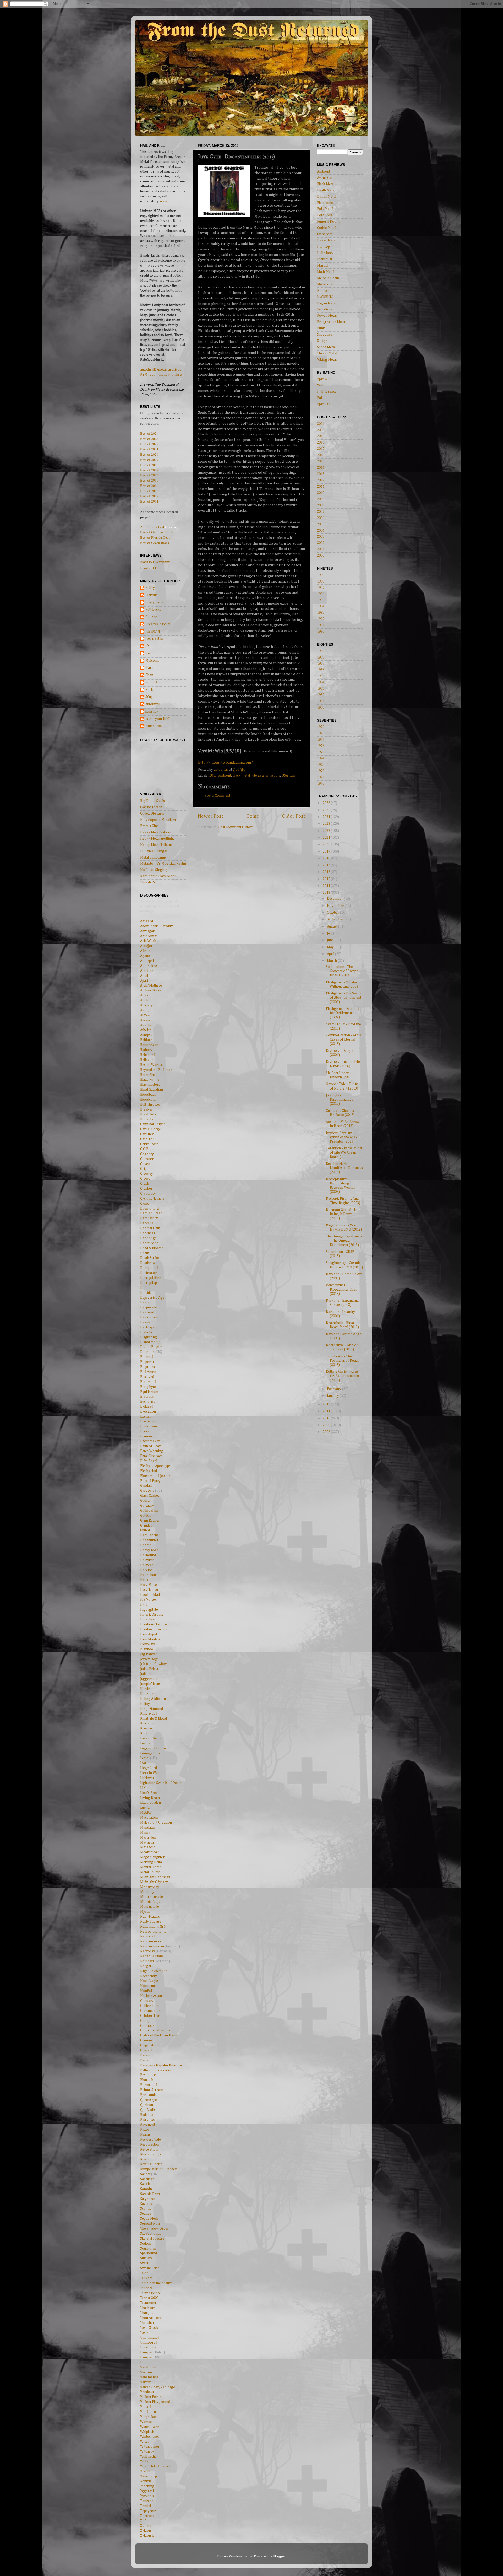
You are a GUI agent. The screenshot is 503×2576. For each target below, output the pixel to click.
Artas (144, 995)
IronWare (148, 1644)
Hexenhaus (149, 1575)
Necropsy (148, 1951)
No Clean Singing (154, 870)
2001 (321, 549)
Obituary (147, 2001)
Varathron (148, 2367)
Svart (144, 2263)
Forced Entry (150, 1481)
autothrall (153, 704)
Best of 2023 (149, 439)
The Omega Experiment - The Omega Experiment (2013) (344, 1241)
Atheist (145, 1030)
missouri (273, 775)
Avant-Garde (327, 178)
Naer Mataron (151, 1917)
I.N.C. (144, 1605)
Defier (145, 1288)
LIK (143, 1788)
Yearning (147, 2486)
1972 (321, 771)
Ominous (147, 2026)
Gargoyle (147, 1491)
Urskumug (148, 2347)
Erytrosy (147, 1397)
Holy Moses (149, 1585)
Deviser (146, 1322)
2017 (321, 449)
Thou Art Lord (151, 2318)
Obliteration (149, 2006)
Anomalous (149, 966)
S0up (149, 697)
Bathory (146, 1050)
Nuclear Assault (152, 1996)
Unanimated (150, 2338)
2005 (321, 524)
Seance (146, 2214)
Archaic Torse (151, 990)
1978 (321, 733)
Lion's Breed (150, 1793)
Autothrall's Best (152, 527)
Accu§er (146, 946)
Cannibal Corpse (153, 1124)
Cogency (147, 1154)
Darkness (147, 1233)
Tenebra (146, 2288)
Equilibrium (149, 1392)
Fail (320, 398)
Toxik (144, 2333)
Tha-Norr (148, 2308)
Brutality (147, 1119)
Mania (145, 1833)
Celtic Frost (149, 1144)
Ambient (324, 171)
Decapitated (149, 1268)
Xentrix (146, 2481)
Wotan (145, 2461)
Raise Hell (148, 2120)
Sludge (322, 341)
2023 (327, 824)
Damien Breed (151, 1213)
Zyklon (146, 2531)
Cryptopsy (148, 1194)
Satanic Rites (150, 2194)
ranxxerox (154, 726)
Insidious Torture (154, 1624)
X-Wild (145, 2471)
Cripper (146, 1169)
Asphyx (146, 1010)
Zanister (147, 2501)
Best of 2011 (149, 501)
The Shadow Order (154, 2229)
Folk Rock (325, 215)
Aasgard (147, 921)
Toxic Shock (149, 2328)
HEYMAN (153, 632)
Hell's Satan (154, 639)
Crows (145, 1179)
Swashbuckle (150, 2268)
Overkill (146, 2050)
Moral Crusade (152, 1897)
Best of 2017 (149, 470)
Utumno (146, 2362)
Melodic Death (328, 278)
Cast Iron (147, 1139)
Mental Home (151, 1867)
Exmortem (149, 1426)
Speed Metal (326, 347)
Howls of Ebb (150, 568)
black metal (241, 775)
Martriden (148, 1837)
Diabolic (146, 1332)
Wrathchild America (155, 2466)
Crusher (146, 1189)
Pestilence (148, 2075)
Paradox (147, 2055)
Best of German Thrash (157, 532)
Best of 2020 (149, 454)
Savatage (147, 2204)
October (333, 913)
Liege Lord (149, 1768)
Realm (145, 2135)
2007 (321, 512)
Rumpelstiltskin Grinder (158, 2169)
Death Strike (150, 1258)
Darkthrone (149, 1243)
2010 (321, 493)
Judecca (146, 1674)
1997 (321, 588)
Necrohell (148, 1936)
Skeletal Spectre (152, 2239)
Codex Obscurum (153, 813)
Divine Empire (151, 1347)
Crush (145, 1184)
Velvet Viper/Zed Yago (158, 2387)
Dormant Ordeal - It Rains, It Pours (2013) (341, 1214)
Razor (145, 2130)
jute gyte (258, 775)
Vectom (146, 2372)
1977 (321, 740)
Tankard (146, 2278)
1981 (321, 701)
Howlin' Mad (150, 1595)
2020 (321, 430)
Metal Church (150, 1872)
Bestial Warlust (152, 1065)
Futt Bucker (154, 610)
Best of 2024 (149, 433)
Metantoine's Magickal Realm (163, 864)
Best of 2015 (149, 480)
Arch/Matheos (151, 985)
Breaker (146, 1109)
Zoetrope (147, 2516)
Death (145, 1253)
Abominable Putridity (157, 926)
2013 (213, 775)
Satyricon (148, 2199)
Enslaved (147, 1377)
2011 (321, 487)
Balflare (146, 1040)
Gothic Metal (327, 228)
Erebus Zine (149, 826)
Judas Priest (149, 1669)
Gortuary (147, 1506)
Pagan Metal (327, 303)
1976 (321, 746)
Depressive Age (152, 1298)
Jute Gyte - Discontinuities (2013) (340, 1100)
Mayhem (147, 1842)
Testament (148, 2303)
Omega (146, 2021)
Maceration (149, 1818)
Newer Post (211, 816)
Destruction (149, 1317)
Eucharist (147, 1402)
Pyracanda (148, 2095)
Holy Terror (149, 1590)
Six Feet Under (152, 2234)
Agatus (145, 956)
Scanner (147, 2209)
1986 (321, 670)
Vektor (145, 2382)
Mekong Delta (151, 1862)
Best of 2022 (149, 444)
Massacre (148, 1847)
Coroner (147, 1159)
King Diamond (152, 1709)
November (336, 906)
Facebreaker (150, 1441)
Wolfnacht (148, 2456)
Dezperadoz (150, 1307)
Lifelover (147, 1778)
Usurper (146, 2352)
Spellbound (149, 2253)
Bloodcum (148, 1100)
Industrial (324, 259)
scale (163, 201)
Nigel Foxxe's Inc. (154, 1971)
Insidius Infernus (154, 1629)
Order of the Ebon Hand (159, 2035)
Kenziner (147, 1694)
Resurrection (150, 2144)
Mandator (148, 1828)
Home (253, 816)
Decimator (148, 1273)
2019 (321, 436)
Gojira (145, 1501)
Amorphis (148, 961)
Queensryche (150, 2100)
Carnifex (147, 1134)
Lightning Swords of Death (161, 1783)
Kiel (148, 653)
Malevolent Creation (156, 1823)
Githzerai (152, 617)
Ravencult (148, 2125)
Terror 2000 (149, 2298)
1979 (321, 727)
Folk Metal (325, 209)
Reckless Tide (151, 2140)
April (331, 954)
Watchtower (149, 2427)
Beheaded (148, 1055)
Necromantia (151, 1941)
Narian (151, 668)
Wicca (145, 2442)
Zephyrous (148, 2511)
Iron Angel (149, 1634)
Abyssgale (148, 931)
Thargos (147, 2313)
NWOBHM (325, 297)
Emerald (147, 1357)
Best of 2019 (149, 460)
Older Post (294, 816)
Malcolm (152, 661)
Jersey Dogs (149, 1659)
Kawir (145, 1689)
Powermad (149, 2085)
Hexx (144, 1580)
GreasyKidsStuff (158, 624)
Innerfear (148, 1619)
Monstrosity (150, 1887)
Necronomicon (152, 1946)
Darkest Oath (150, 1228)
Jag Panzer (149, 1654)
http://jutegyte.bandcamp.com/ (225, 762)
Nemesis (147, 1961)
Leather (146, 1743)
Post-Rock (325, 309)
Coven (145, 1164)
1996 (321, 594)
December (335, 899)
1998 (321, 581)
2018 (321, 443)
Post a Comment (217, 796)
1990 (321, 632)
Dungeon (147, 1352)
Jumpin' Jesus (150, 1684)
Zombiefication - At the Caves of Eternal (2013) (344, 1039)
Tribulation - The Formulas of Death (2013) (342, 1361)
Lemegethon (150, 1753)
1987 (321, 664)
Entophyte (148, 1387)
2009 (321, 499)
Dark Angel (149, 1238)
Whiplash (147, 2432)
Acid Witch (148, 941)
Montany (147, 1892)
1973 (321, 765)
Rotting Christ (151, 2164)
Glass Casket (150, 1496)
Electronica (326, 203)
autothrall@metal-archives (161, 370)
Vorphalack (149, 2417)
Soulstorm (148, 2249)
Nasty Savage (151, 1922)
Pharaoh (147, 2080)
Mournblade (150, 1907)
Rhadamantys (151, 2154)
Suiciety (146, 2258)
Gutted (145, 1530)
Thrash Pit (148, 882)
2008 (321, 505)
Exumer (146, 1436)
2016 (321, 455)
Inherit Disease (152, 1615)
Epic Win (324, 379)
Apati (144, 981)
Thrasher (147, 2323)
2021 (321, 424)
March (332, 961)
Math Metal (326, 272)
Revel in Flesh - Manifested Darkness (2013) (344, 1168)
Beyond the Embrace (156, 1070)
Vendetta (147, 2392)
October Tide (150, 2016)
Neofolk (323, 291)
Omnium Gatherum (155, 2030)
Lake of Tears (151, 1738)
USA (285, 775)
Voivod (146, 2407)
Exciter (146, 1416)
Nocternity (149, 1976)
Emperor (147, 1362)
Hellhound (148, 1555)
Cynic (144, 1204)
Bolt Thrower (150, 1104)
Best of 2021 (149, 449)
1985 (321, 676)
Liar (143, 1763)
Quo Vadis (148, 2110)
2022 (327, 831)
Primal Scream (152, 2090)
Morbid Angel (151, 1902)
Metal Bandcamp (153, 858)
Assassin (147, 1020)
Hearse (146, 1545)
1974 (321, 758)
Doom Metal (327, 197)
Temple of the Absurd (156, 2283)
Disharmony (150, 1342)
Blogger (279, 2556)
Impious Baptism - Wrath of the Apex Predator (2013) (342, 1137)
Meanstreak (149, 1852)
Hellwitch (147, 1560)
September (336, 919)
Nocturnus (148, 1986)
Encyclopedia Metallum (158, 820)
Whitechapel (149, 2437)
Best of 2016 (149, 475)
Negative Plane (152, 1956)
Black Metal (326, 184)
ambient (225, 775)
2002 (321, 543)
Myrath (146, 1912)
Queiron (147, 2105)
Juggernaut (149, 1679)
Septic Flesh (149, 2219)
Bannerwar (149, 1045)
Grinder (146, 1526)
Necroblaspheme (153, 1932)
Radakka (147, 2115)
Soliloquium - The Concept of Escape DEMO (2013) (342, 971)
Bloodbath (148, 1095)
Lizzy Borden (151, 1803)
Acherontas (149, 936)
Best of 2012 (149, 496)
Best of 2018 (149, 465)
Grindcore (325, 234)
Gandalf (146, 1486)
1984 (321, 682)
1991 (321, 625)
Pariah (145, 2060)
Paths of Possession (156, 2070)
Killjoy (145, 1704)
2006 (321, 518)
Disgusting (149, 1337)
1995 (321, 600)
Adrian (145, 951)
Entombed (148, 1382)
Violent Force (151, 2397)
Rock (149, 690)
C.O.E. (145, 1149)
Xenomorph (149, 2476)
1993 (321, 613)
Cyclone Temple (152, 1199)
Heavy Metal (327, 240)
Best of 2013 (149, 491)
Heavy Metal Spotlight (157, 839)
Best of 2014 (149, 486)
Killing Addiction (153, 1699)
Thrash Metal (327, 353)
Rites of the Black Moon (158, 876)
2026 (327, 803)
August (333, 926)
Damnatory (149, 1218)
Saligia (145, 2184)
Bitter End (148, 1075)
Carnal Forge (151, 1129)
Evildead (147, 1406)
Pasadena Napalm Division (161, 2065)
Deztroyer (148, 1327)
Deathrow (148, 1263)
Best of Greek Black (155, 543)
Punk (321, 328)
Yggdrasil (147, 2491)
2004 (321, 531)
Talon (144, 2273)
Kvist (144, 1733)
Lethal (145, 1758)
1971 (321, 777)
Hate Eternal (150, 1535)
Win (320, 385)
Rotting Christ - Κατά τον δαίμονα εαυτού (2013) (342, 1376)
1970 (321, 784)
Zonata (146, 2526)
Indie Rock (325, 253)
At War (145, 1015)
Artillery (146, 1005)
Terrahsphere (151, 2293)
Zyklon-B (147, 2536)
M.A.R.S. (146, 1813)
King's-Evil (149, 1713)
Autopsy (146, 1035)
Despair (146, 1302)
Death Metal (326, 190)
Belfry (150, 588)
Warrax (146, 2422)
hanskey (152, 712)
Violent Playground (155, 2402)
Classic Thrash (151, 807)
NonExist (147, 1991)
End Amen (148, 1372)
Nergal (146, 1966)
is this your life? (158, 719)
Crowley (147, 1174)
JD (147, 646)
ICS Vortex (148, 1600)
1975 (321, 752)
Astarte (146, 1025)
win (292, 775)
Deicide (146, 1293)
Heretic (146, 1570)
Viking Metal (327, 360)
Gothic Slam (149, 1511)
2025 (327, 810)
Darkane (147, 1223)
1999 (321, 575)
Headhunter (149, 1540)
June (331, 940)
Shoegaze (325, 335)
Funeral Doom (328, 222)
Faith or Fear (150, 1446)
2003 (321, 537)
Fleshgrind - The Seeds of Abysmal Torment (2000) (344, 998)
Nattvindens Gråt (153, 1927)
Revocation (149, 2149)
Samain (146, 2189)
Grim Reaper (150, 1521)
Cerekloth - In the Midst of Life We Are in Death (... (344, 1152)
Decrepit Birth (151, 1278)
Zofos (145, 2521)
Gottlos (146, 1516)
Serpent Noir (150, 2224)
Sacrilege (147, 2179)
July (330, 933)
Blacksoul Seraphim (155, 562)
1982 (321, 695)
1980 (321, 708)
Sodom (146, 2244)
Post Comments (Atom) (236, 827)
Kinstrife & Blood (154, 1718)
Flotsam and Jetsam (155, 1476)
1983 (321, 689)
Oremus (146, 2040)
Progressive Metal (331, 322)
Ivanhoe (147, 1649)
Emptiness (148, 1367)
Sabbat (145, 2174)
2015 (321, 461)
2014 (321, 468)
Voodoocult (149, 2412)
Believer (147, 1060)
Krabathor (148, 1723)
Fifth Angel (149, 1461)
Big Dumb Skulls (152, 801)
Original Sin (149, 2045)
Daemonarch (150, 1209)
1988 (321, 658)
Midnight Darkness (155, 1877)
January (333, 1396)
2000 (321, 556)
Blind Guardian (152, 1090)
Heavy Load (149, 1550)
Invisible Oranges (154, 851)
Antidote (147, 971)
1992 (321, 619)
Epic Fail (324, 404)
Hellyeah (147, 1565)
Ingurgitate (149, 1610)
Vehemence (149, 2377)
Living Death (150, 1798)
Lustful (145, 1808)
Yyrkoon (147, 2496)
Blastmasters (150, 1085)
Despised (147, 1312)
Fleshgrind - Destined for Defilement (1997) (343, 1013)
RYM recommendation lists (161, 375)
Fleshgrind (149, 1471)
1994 (321, 606)
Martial (323, 266)
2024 (327, 817)
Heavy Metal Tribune (156, 845)
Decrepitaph (149, 1283)
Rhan (149, 675)
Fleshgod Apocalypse (156, 1466)
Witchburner (150, 2446)
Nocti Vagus (149, 1981)
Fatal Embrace (151, 1456)
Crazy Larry (155, 602)
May (331, 947)
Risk (143, 2159)
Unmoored (149, 2343)
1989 (321, 651)
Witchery (147, 2451)
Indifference (327, 392)
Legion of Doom (153, 1748)
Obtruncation (150, 2011)
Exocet (145, 1431)
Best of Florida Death (156, 537)
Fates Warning (152, 1451)
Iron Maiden (150, 1639)
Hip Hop (323, 247)
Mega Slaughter (152, 1857)
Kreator (146, 1728)
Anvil (144, 976)
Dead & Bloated (152, 1248)
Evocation (148, 1411)
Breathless (148, 1114)
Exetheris (147, 1421)
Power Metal (327, 316)
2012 (321, 480)
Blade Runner (151, 1080)
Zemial (146, 2506)
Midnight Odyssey (154, 1882)
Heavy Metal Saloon (156, 832)
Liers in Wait (150, 1773)
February (335, 1389)
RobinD (151, 682)
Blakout (151, 595)
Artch (144, 1000)
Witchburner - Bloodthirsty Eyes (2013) (341, 1289)
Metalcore (325, 284)
